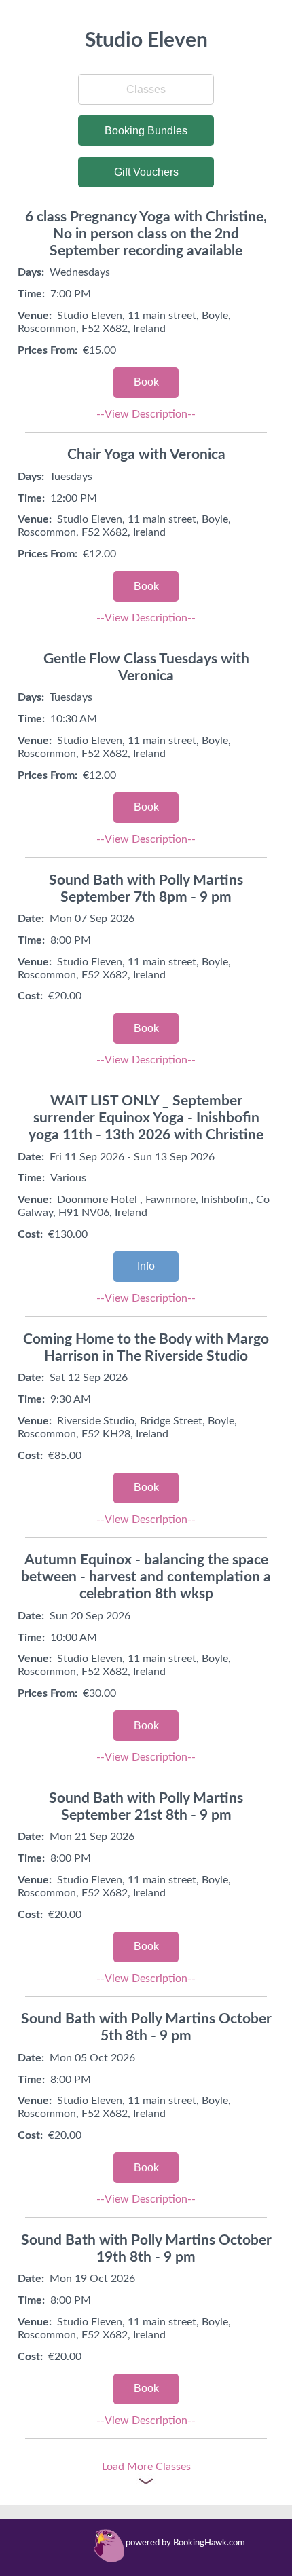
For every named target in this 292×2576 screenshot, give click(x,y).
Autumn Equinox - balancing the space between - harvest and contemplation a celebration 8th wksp (146, 1577)
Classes (146, 89)
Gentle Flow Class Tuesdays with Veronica (146, 667)
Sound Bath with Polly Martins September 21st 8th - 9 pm (146, 1807)
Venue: (35, 316)
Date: (31, 919)
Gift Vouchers (146, 172)
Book (146, 382)
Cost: (30, 996)
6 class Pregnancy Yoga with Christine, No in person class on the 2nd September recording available (146, 234)
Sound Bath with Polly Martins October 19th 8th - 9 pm (146, 2249)
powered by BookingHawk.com (185, 2543)
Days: (31, 272)
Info (146, 1266)
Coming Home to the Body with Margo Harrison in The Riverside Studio (146, 1348)
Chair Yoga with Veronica (146, 455)
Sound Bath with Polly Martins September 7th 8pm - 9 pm (146, 889)
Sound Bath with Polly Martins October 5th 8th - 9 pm (146, 2027)
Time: (31, 294)
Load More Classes (146, 2467)
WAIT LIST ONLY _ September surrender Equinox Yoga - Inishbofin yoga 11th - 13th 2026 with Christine (146, 1118)
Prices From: (48, 350)
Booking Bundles (146, 131)
